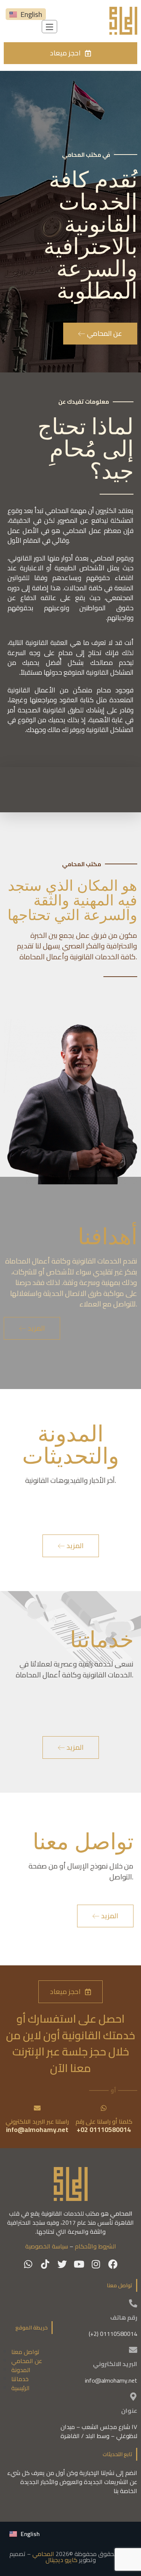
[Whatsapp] (28, 2264)
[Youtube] (79, 2264)
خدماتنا (20, 2379)
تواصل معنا (25, 2352)
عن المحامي (27, 2361)
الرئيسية (20, 2388)
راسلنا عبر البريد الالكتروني (37, 2121)
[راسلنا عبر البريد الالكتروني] (37, 2108)
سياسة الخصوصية (47, 2246)
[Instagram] (96, 2264)
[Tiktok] (45, 2264)
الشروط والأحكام (96, 2246)
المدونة (21, 2370)
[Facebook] (113, 2264)
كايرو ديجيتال (61, 2560)
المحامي (43, 2554)
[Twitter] (62, 2264)
